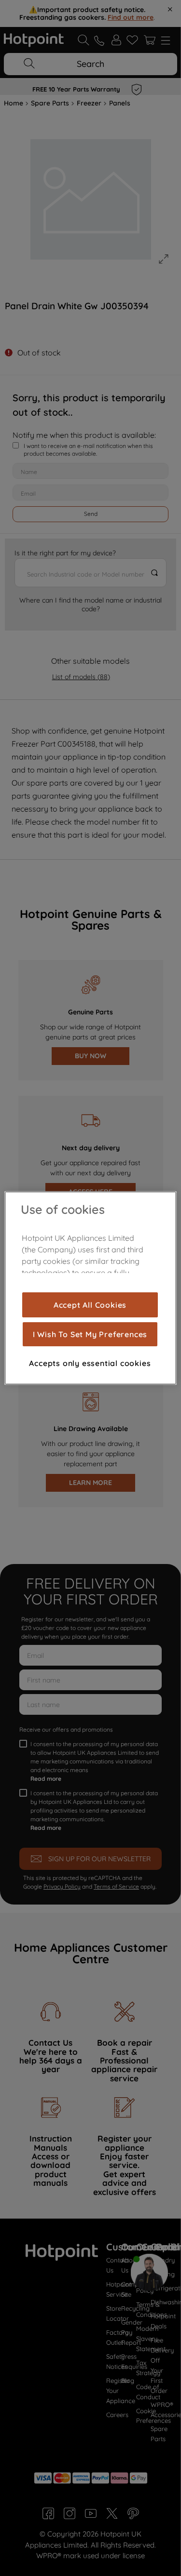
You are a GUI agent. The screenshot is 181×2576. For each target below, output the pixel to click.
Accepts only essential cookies (90, 1363)
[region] (90, 1288)
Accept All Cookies (90, 1305)
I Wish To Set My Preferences (90, 1334)
